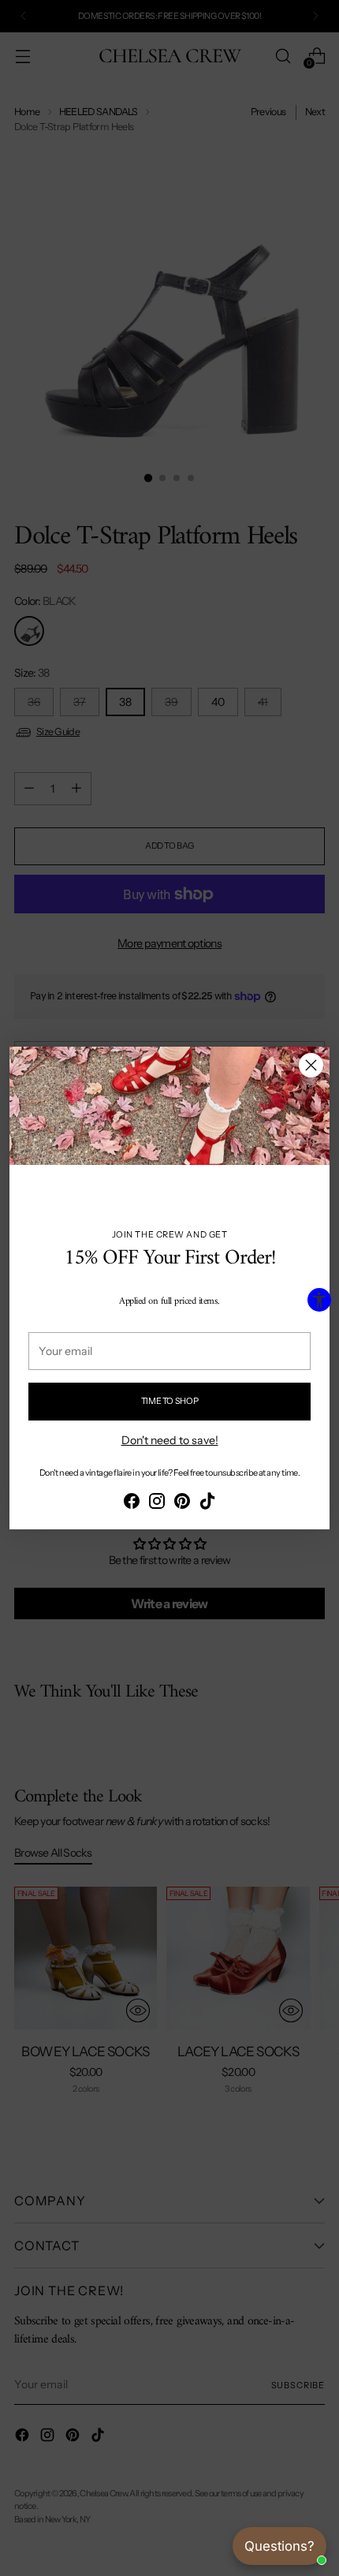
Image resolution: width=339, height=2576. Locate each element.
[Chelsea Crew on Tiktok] (207, 1503)
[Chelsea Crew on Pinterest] (182, 1503)
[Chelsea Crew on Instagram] (157, 1503)
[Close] (311, 1065)
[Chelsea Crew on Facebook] (132, 1503)
